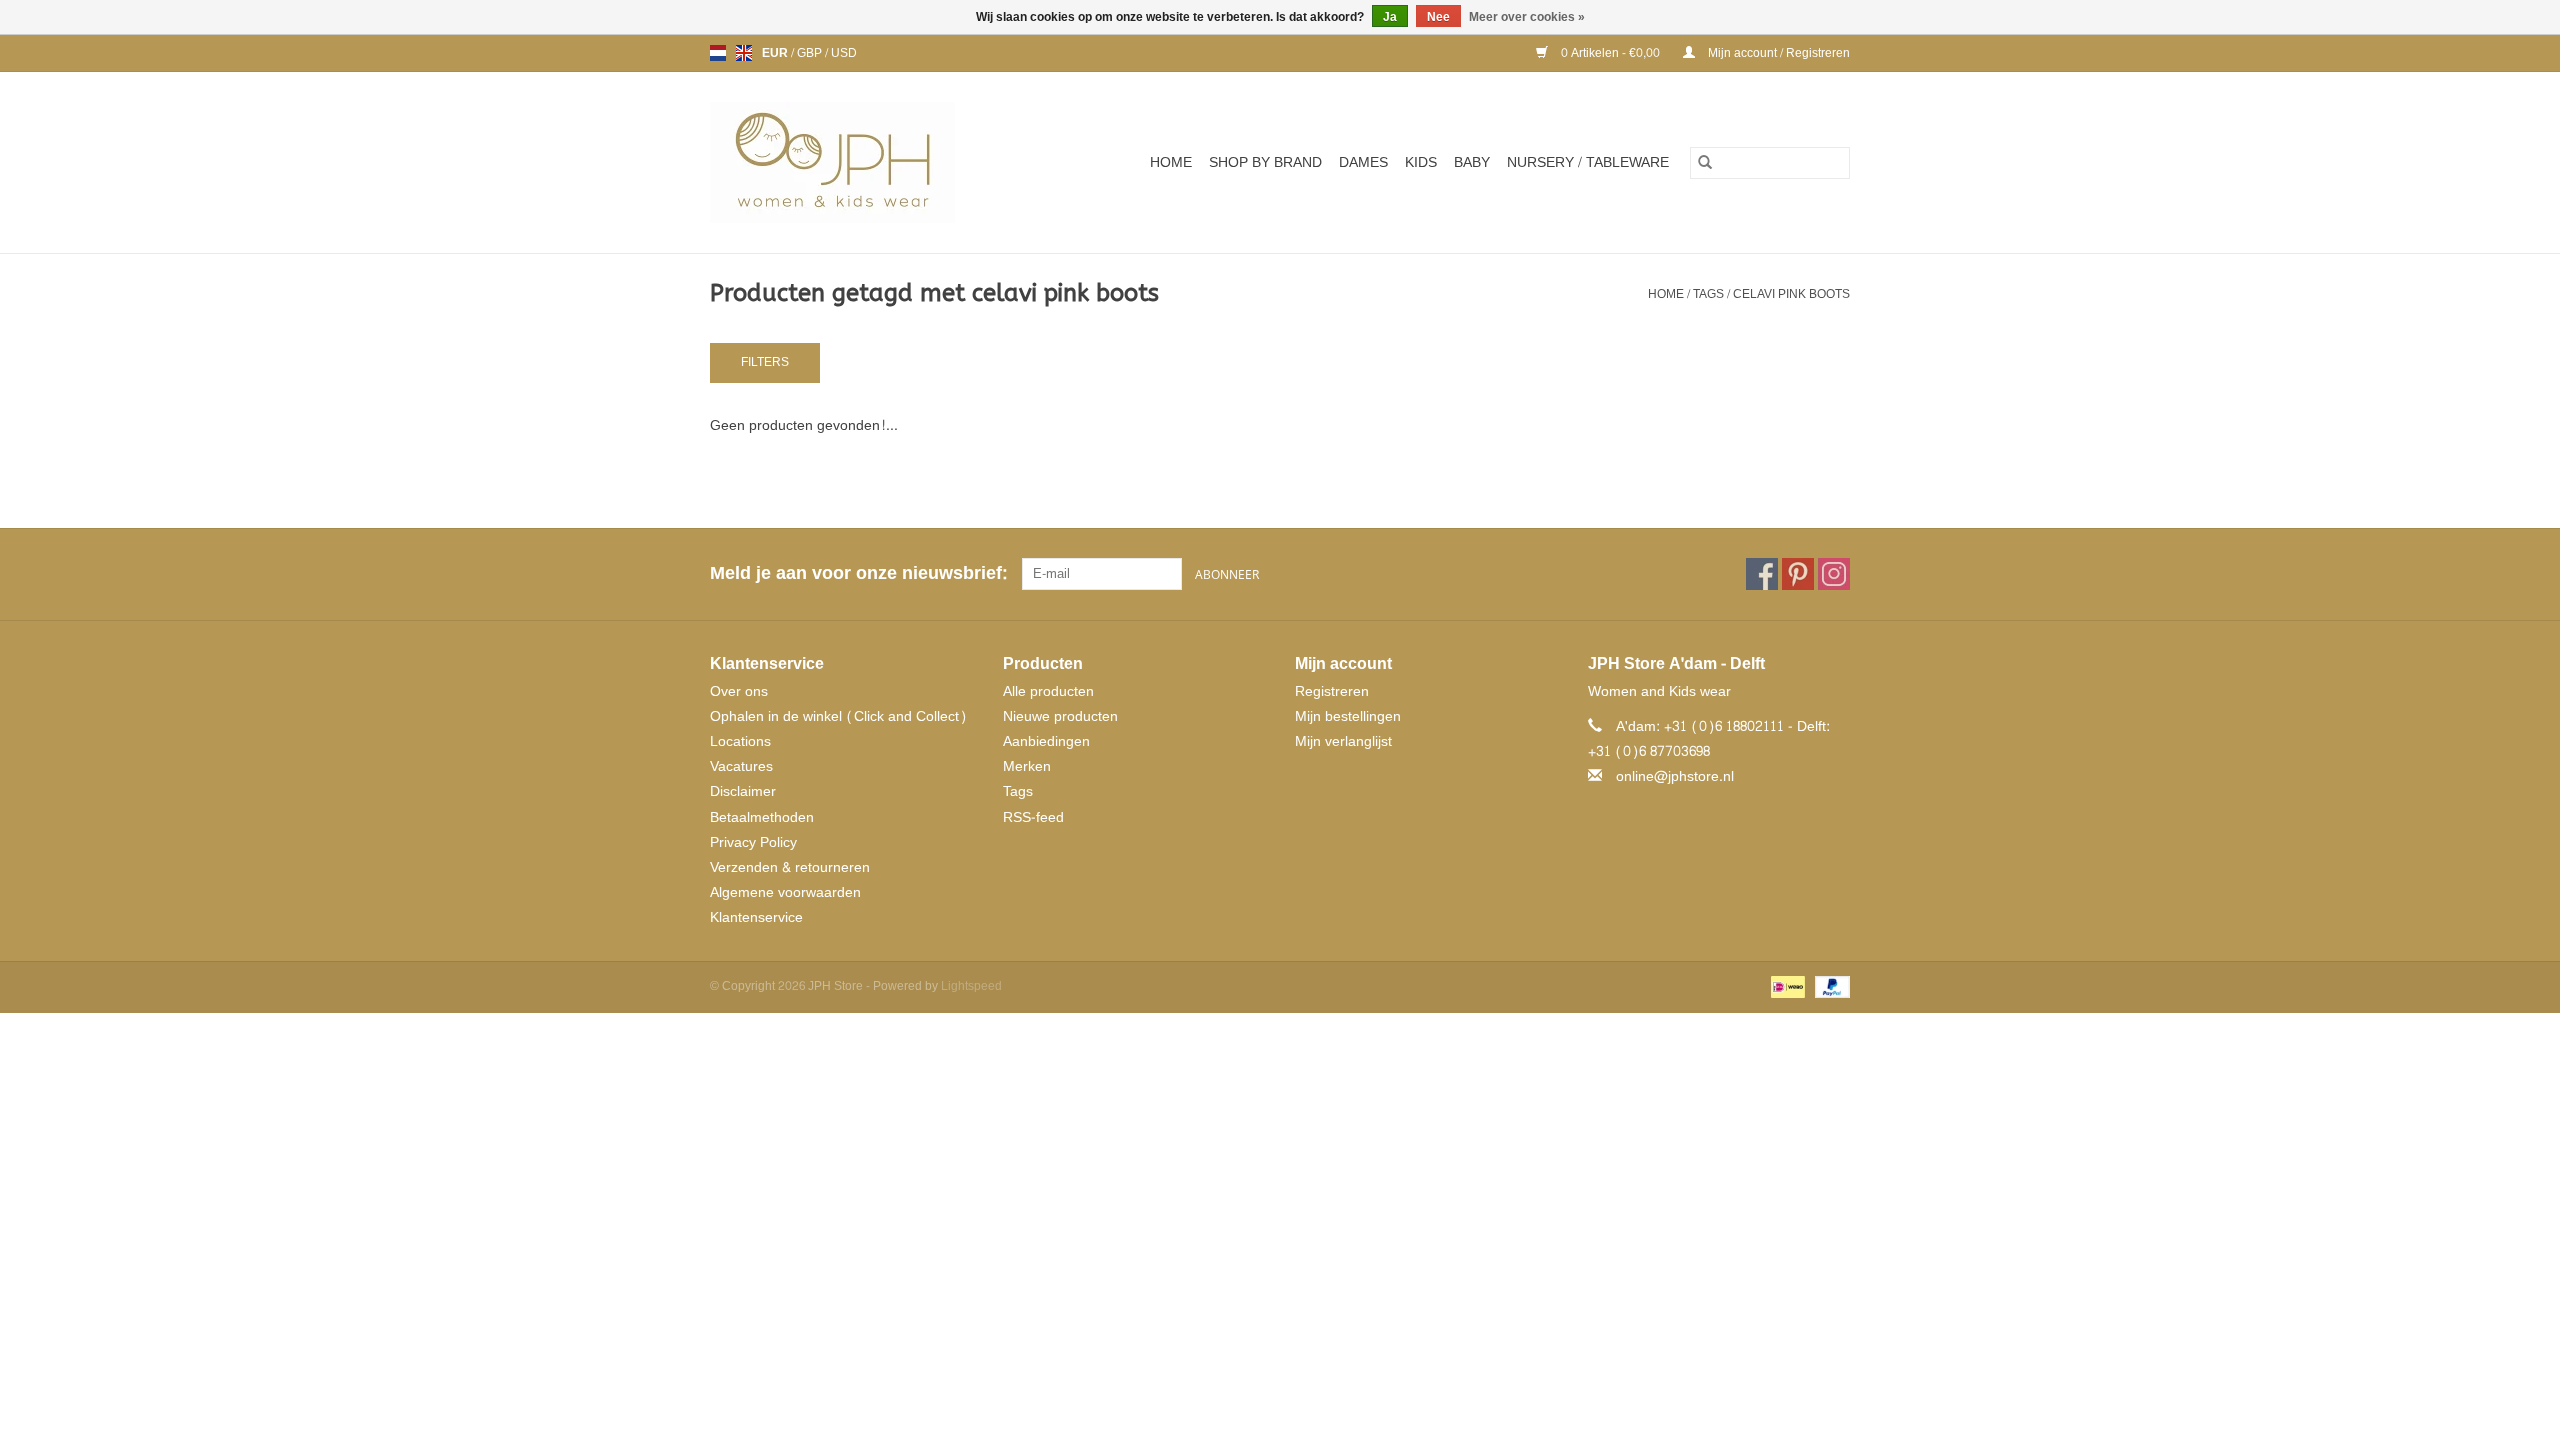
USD (844, 53)
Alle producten (1048, 691)
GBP (811, 53)
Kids (1421, 162)
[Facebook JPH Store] (1762, 574)
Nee (1438, 17)
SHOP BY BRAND (1265, 162)
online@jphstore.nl (1675, 776)
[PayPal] (1829, 990)
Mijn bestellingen (1348, 716)
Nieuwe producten (1060, 716)
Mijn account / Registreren (1777, 53)
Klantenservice (756, 917)
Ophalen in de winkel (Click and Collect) (838, 716)
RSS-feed (1033, 817)
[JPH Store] (857, 162)
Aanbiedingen (1046, 741)
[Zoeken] (1705, 163)
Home (1171, 162)
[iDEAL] (1786, 990)
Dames (1363, 162)
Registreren (1332, 691)
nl (718, 53)
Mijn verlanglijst (1343, 741)
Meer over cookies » (1527, 17)
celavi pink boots (1791, 294)
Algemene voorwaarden (785, 892)
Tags (1708, 294)
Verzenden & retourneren (790, 867)
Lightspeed (971, 986)
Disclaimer (743, 791)
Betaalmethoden (762, 817)
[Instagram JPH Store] (1834, 574)
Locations (740, 741)
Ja (1390, 17)
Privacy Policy (753, 842)
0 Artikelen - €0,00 (1610, 53)
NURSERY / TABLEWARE (1588, 162)
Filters (765, 362)
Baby (1472, 162)
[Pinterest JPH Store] (1798, 574)
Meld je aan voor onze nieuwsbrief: (858, 573)
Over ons (739, 691)
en (744, 53)
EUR (776, 53)
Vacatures (741, 766)
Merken (1027, 766)
